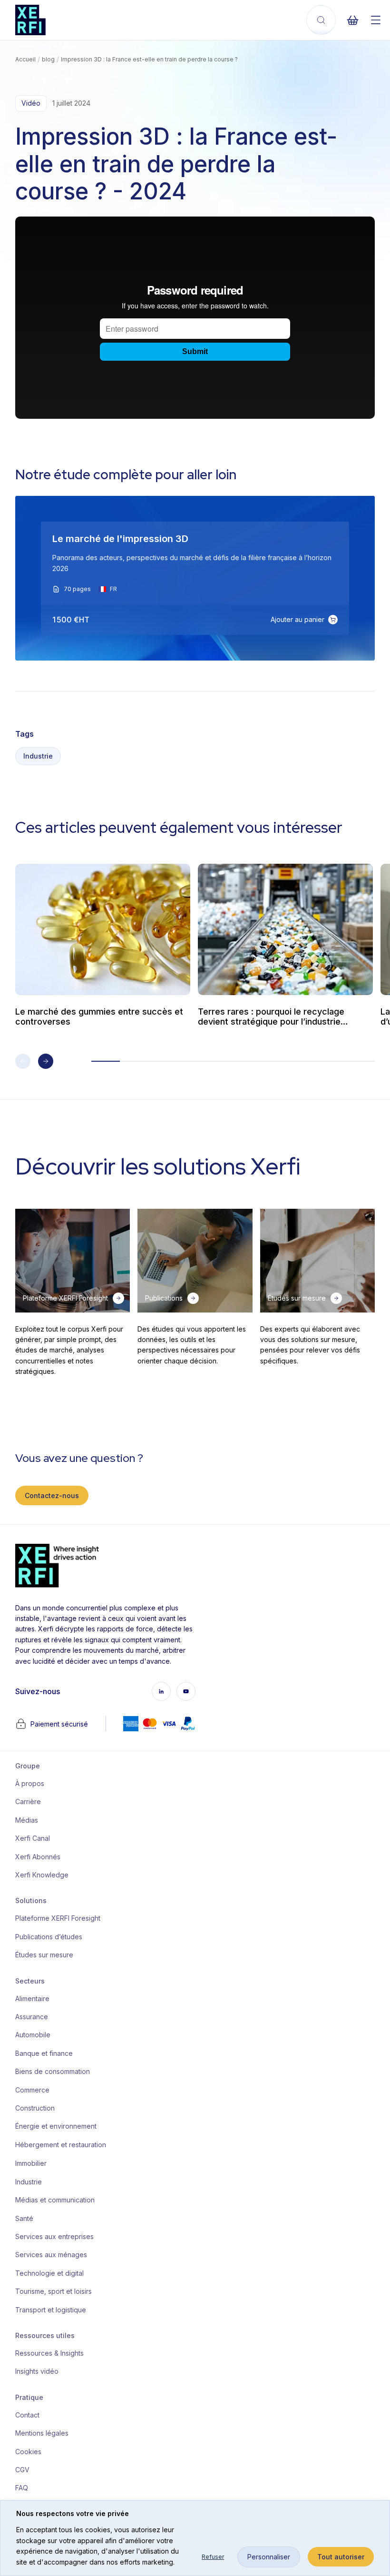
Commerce (32, 2090)
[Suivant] (46, 1061)
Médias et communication (54, 2200)
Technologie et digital (49, 2273)
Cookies (28, 2452)
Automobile (33, 2035)
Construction (35, 2108)
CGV (22, 2470)
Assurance (32, 2017)
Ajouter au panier (297, 619)
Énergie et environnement (54, 2126)
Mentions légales (42, 2433)
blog (48, 59)
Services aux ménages (51, 2255)
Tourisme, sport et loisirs (54, 2291)
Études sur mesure (44, 1955)
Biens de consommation (53, 2071)
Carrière (28, 1801)
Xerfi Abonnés (38, 1857)
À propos (30, 1783)
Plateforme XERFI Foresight (54, 1918)
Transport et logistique (51, 2310)
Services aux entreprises (54, 2236)
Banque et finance (44, 2053)
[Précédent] (23, 1061)
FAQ (22, 2488)
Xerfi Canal (33, 1838)
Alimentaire (32, 1999)
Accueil (25, 59)
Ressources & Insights (49, 2353)
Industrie (38, 756)
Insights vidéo (37, 2371)
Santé (24, 2218)
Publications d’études (49, 1937)
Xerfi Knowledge (42, 1875)
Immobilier (31, 2163)
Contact (27, 2415)
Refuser (213, 2557)
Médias (27, 1820)
